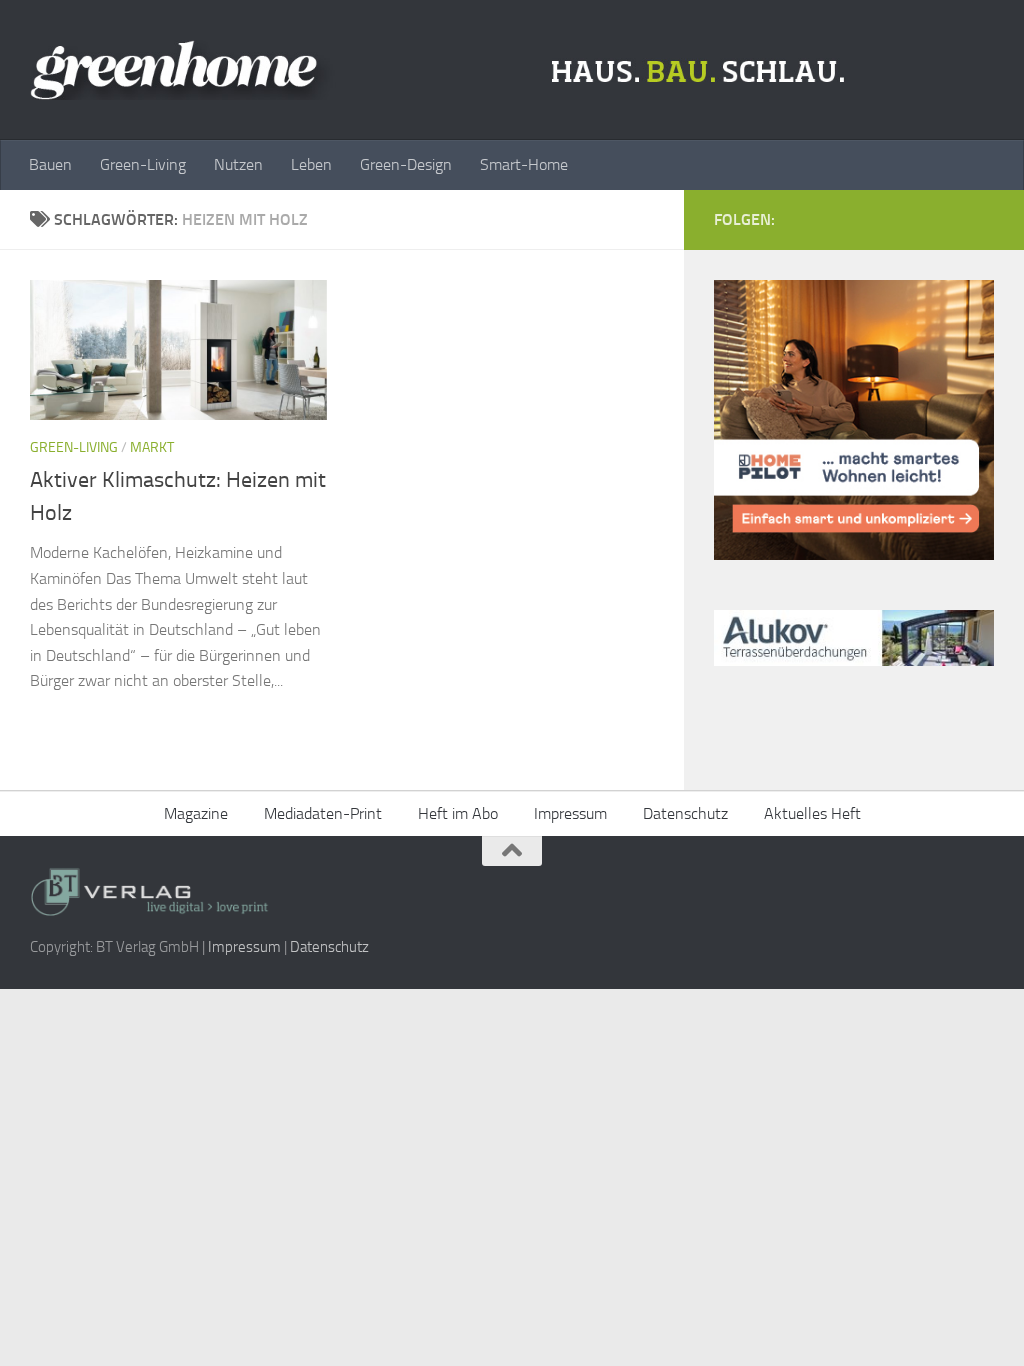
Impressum (570, 813)
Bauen (50, 164)
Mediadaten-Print (323, 813)
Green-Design (406, 164)
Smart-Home (524, 164)
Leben (311, 164)
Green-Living (143, 164)
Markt (152, 447)
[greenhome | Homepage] (442, 70)
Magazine (196, 813)
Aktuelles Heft (812, 813)
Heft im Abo (458, 813)
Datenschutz (685, 813)
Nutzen (238, 164)
